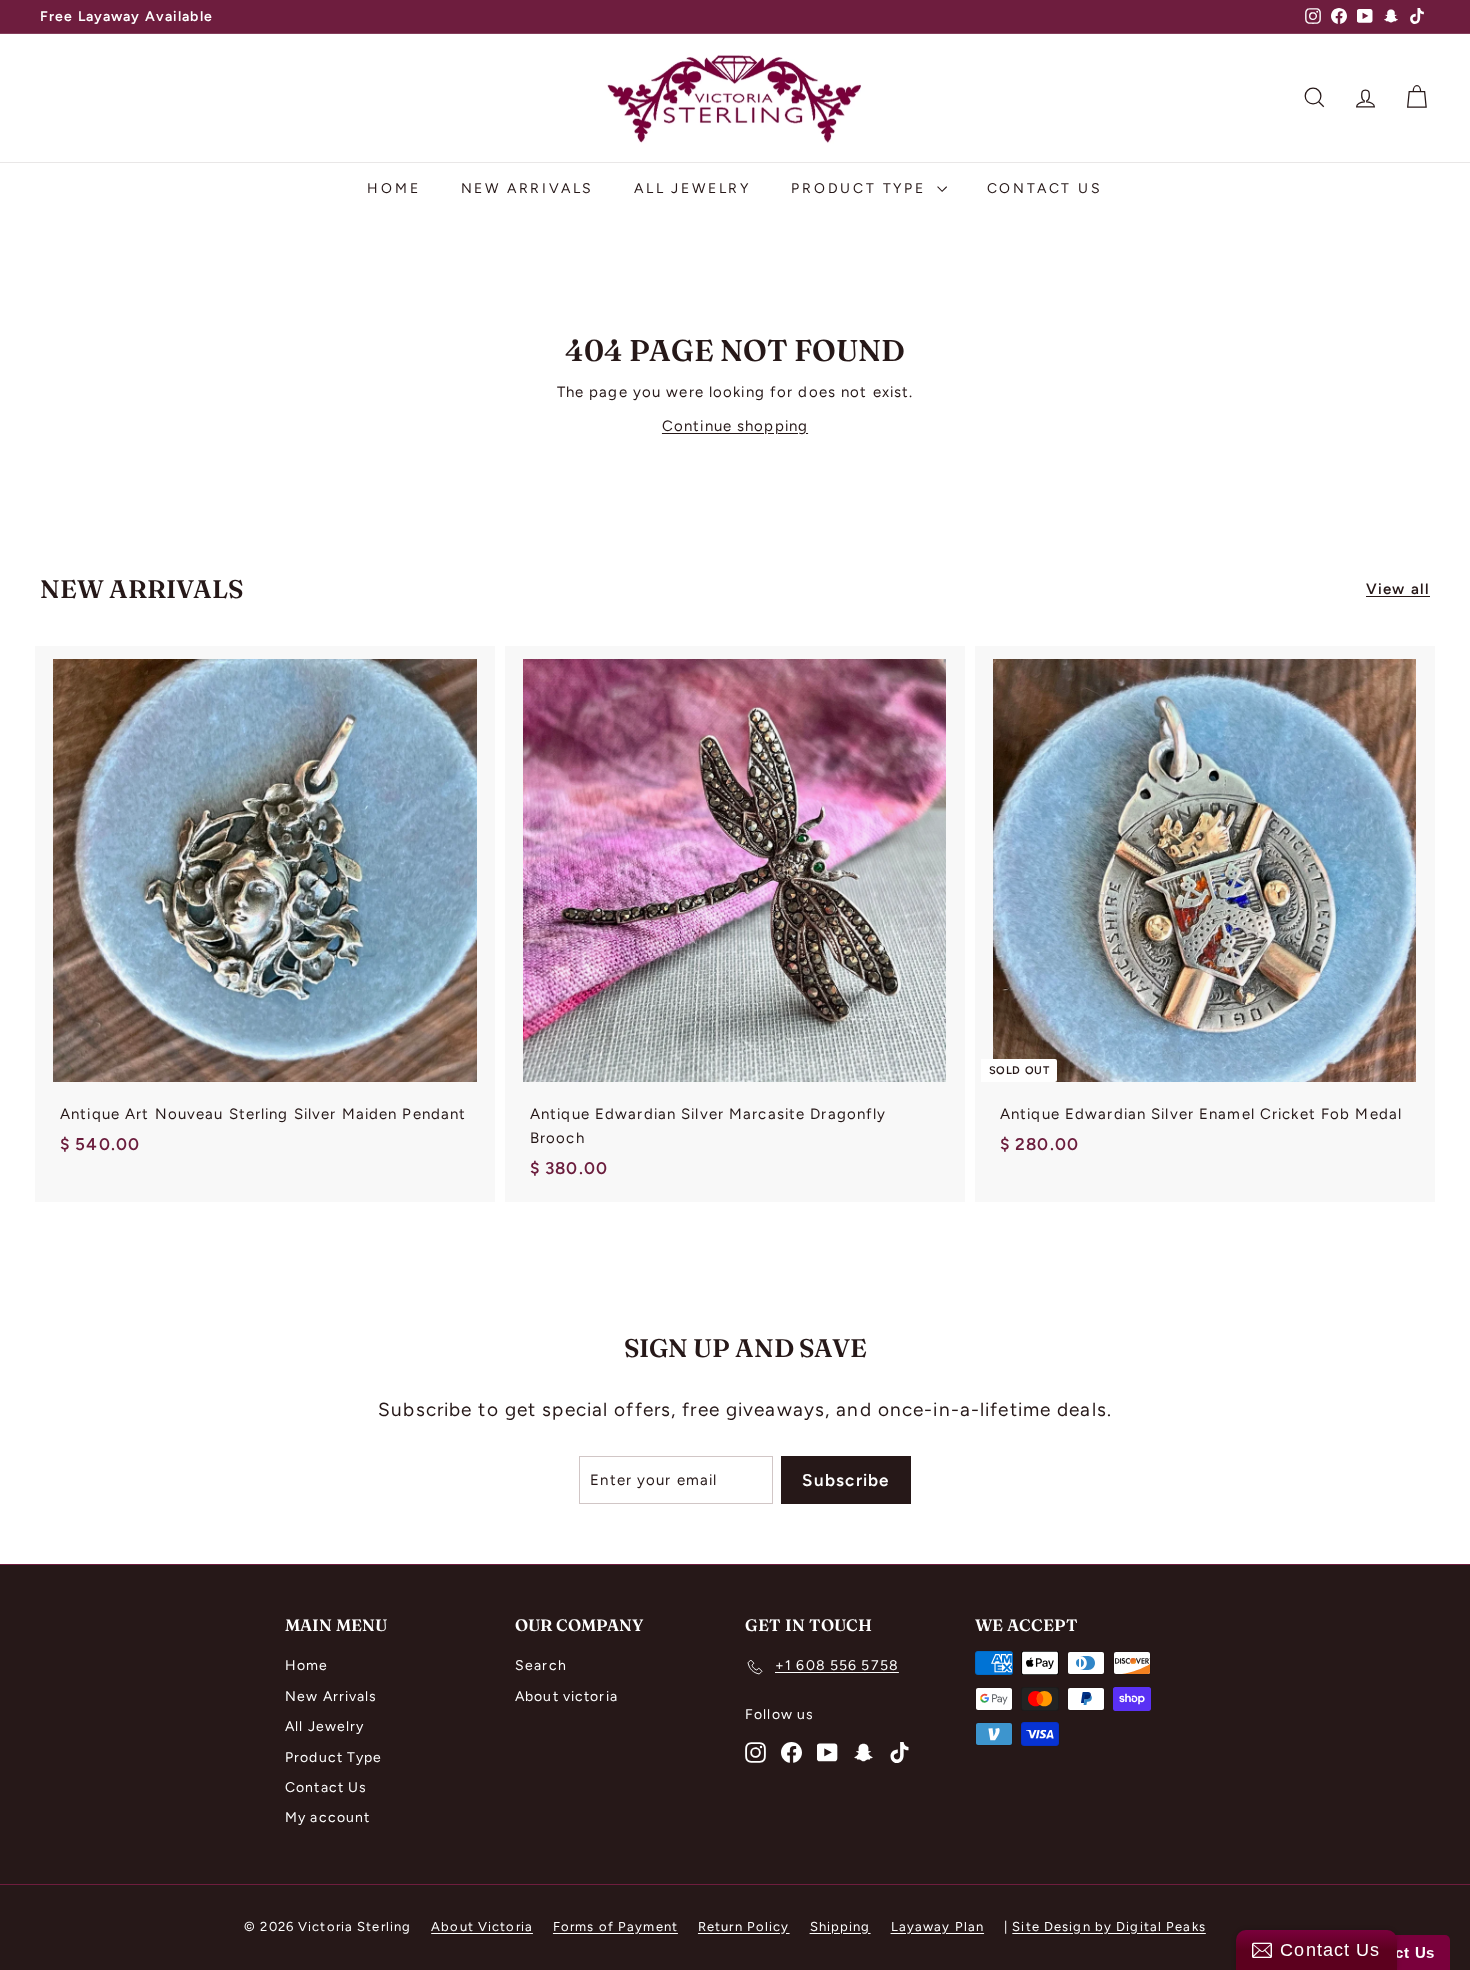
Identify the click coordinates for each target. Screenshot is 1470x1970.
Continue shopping (735, 426)
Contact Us (1045, 188)
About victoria (566, 1696)
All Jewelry (692, 188)
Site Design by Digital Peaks (1109, 1926)
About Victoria (482, 1926)
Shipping (840, 1926)
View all (1398, 589)
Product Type (861, 188)
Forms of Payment (615, 1926)
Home (393, 188)
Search (541, 1665)
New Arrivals (528, 188)
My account (327, 1817)
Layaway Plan (938, 1926)
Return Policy (744, 1926)
